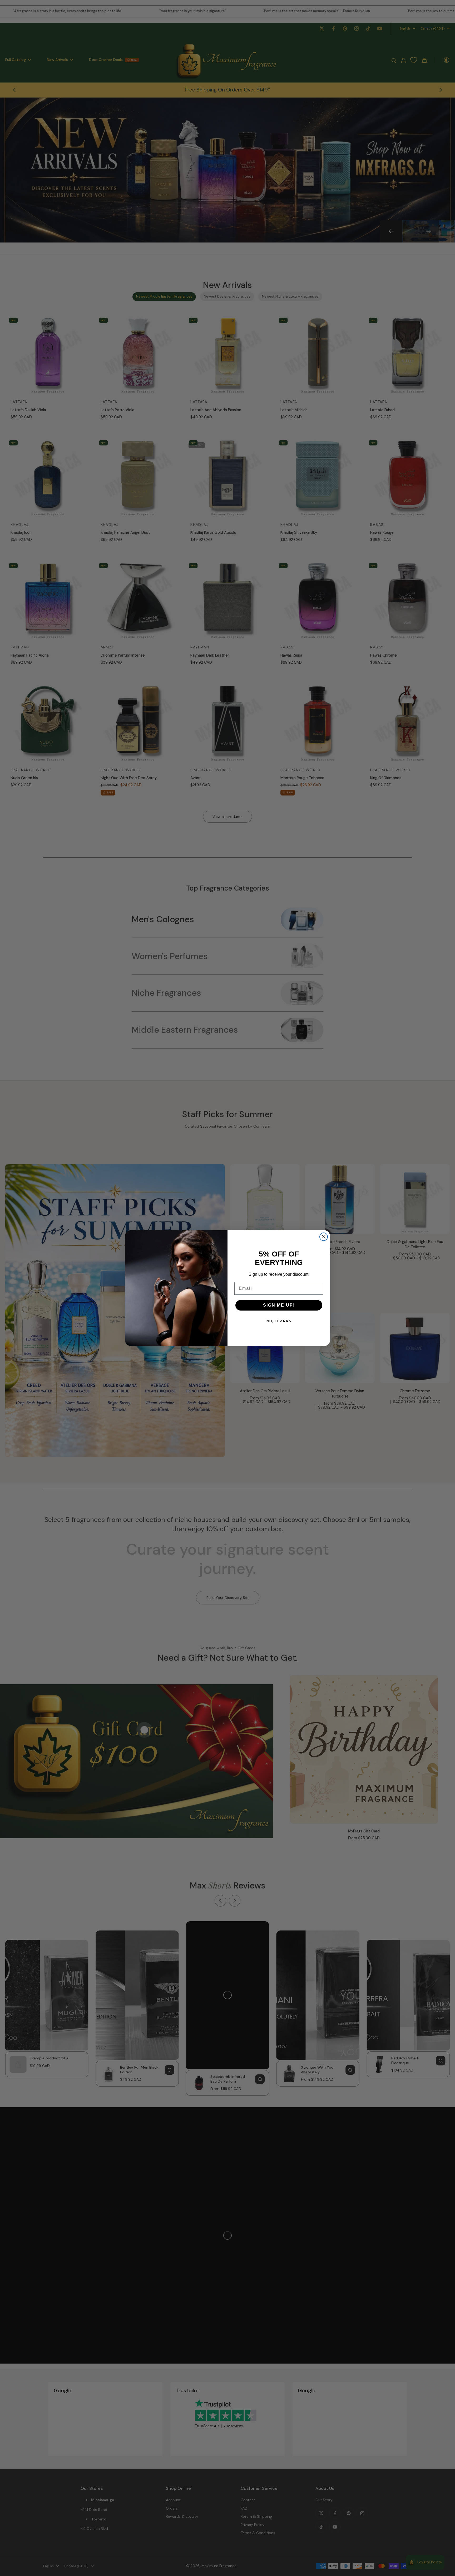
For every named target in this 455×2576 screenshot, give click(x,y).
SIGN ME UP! (279, 1305)
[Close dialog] (324, 1237)
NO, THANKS (279, 1321)
